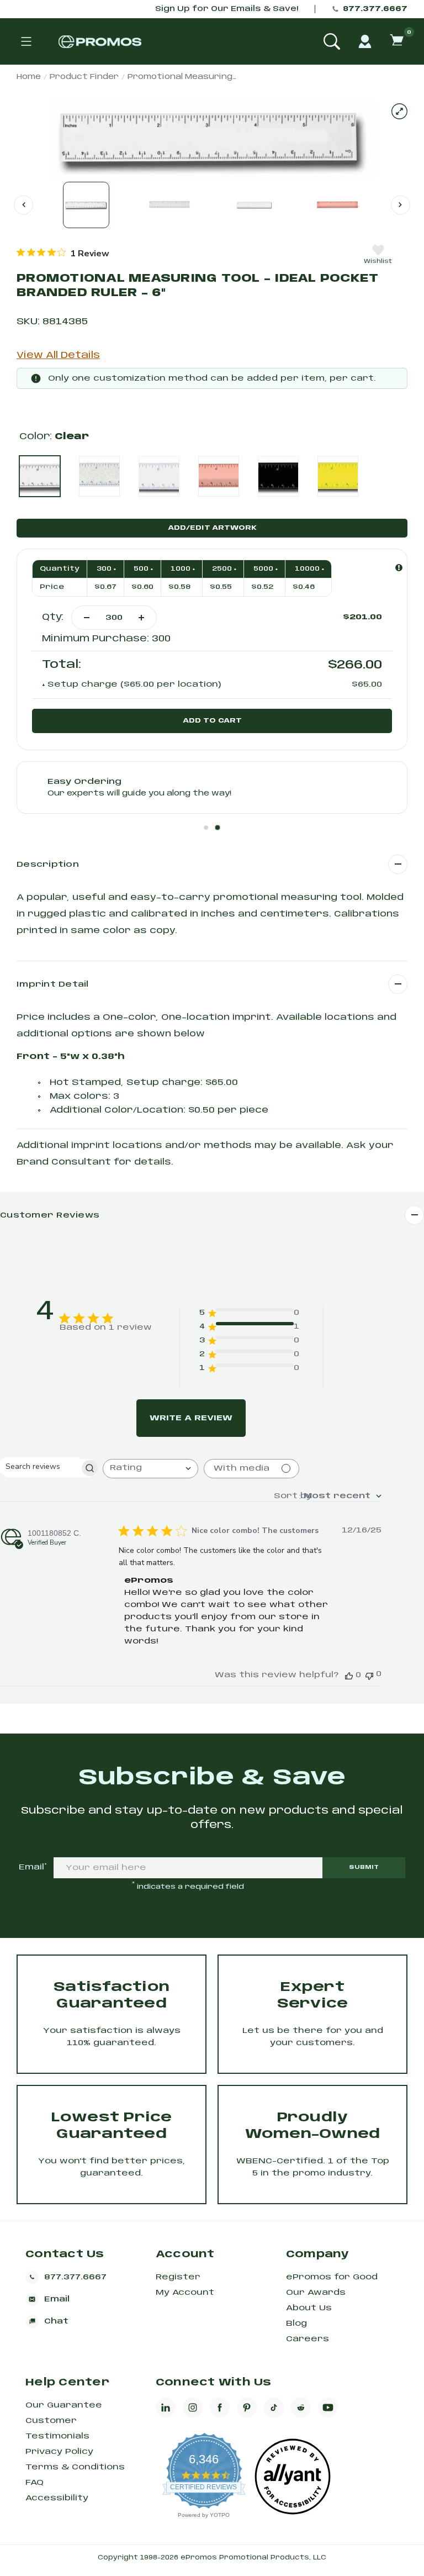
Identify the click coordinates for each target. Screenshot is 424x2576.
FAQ (35, 2483)
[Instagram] (193, 2408)
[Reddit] (301, 2408)
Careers (308, 2339)
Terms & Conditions (75, 2467)
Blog (296, 2324)
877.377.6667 (375, 9)
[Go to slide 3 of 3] (23, 205)
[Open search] (332, 41)
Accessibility (57, 2498)
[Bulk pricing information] (399, 568)
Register (178, 2277)
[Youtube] (328, 2408)
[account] (365, 41)
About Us (309, 2308)
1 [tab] (206, 828)
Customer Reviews (50, 1215)
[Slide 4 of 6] (338, 205)
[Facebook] (220, 2408)
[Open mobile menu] (26, 41)
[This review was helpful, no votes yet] (349, 1675)
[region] (63, 253)
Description (48, 865)
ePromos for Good (332, 2277)
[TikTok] (274, 2408)
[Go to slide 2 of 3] (401, 205)
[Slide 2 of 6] (170, 205)
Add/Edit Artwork (212, 528)
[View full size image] (399, 111)
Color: (54, 437)
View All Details (58, 355)
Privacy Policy (59, 2452)
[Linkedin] (166, 2408)
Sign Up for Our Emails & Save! (227, 9)
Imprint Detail (53, 984)
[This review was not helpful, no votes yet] (369, 1675)
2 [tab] (218, 828)
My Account (185, 2293)
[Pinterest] (247, 2408)
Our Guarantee (64, 2405)
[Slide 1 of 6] (86, 205)
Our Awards (316, 2293)
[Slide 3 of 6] (254, 205)
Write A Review (191, 1418)
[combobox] (150, 1469)
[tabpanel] (212, 787)
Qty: (53, 617)
